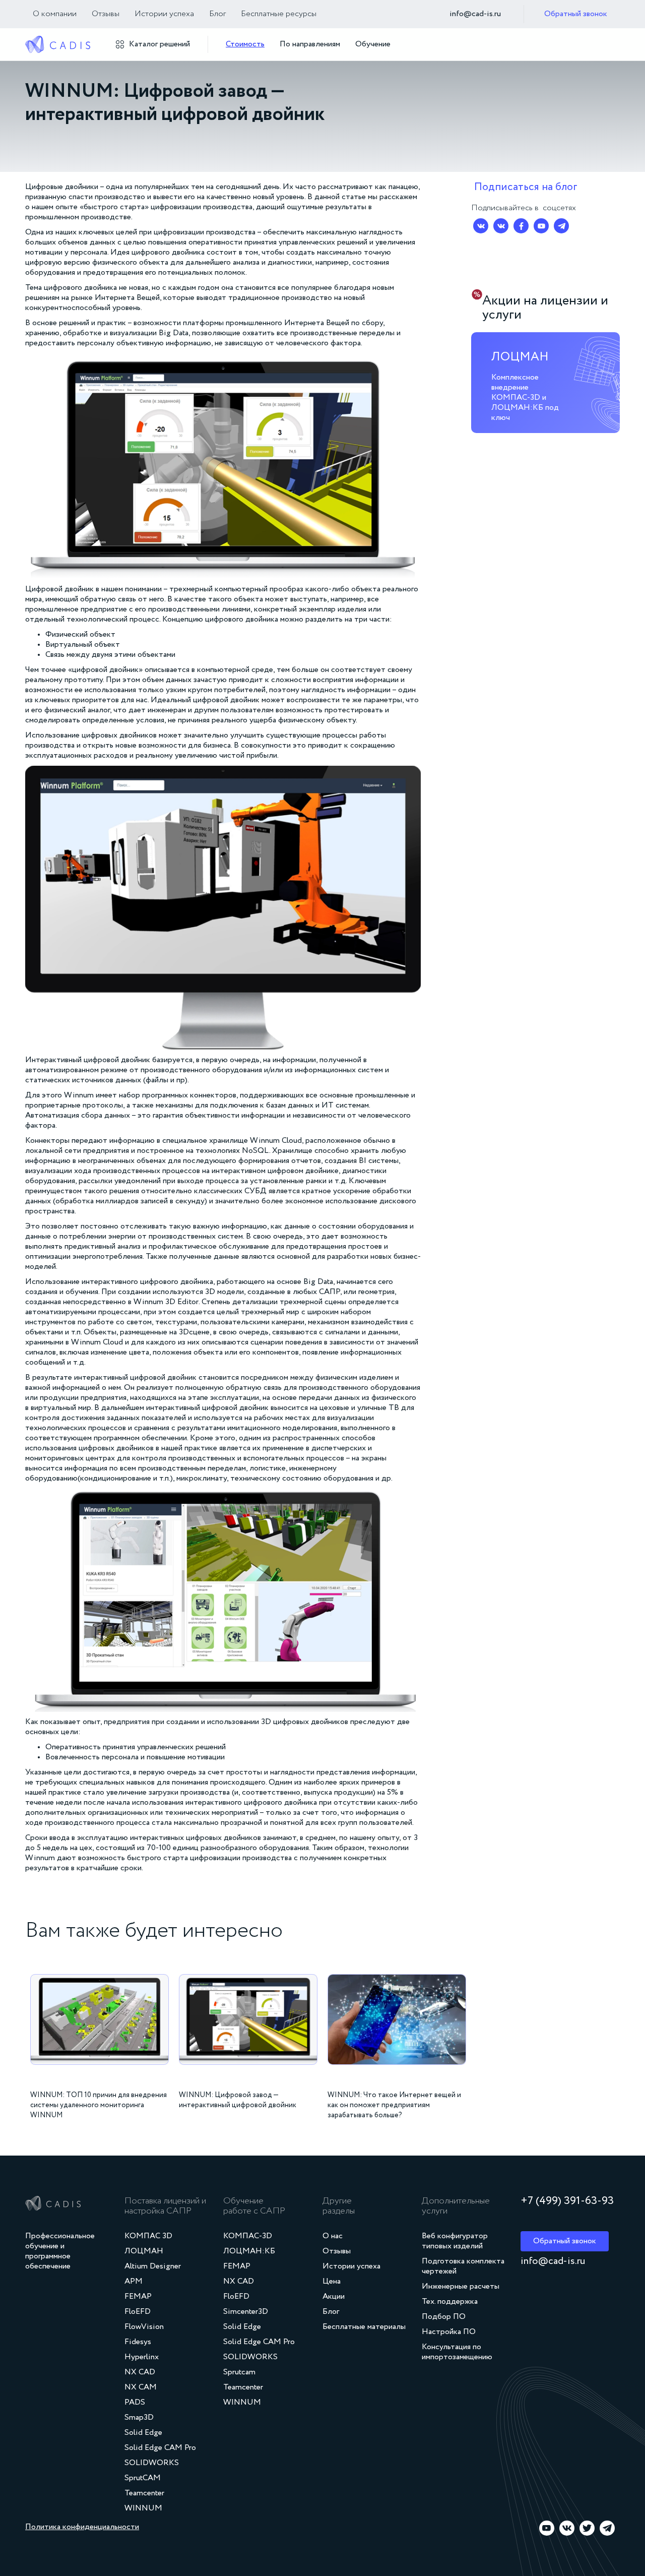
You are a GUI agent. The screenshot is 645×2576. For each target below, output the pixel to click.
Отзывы (106, 14)
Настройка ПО (449, 2332)
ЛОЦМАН (144, 2251)
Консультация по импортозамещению (457, 2352)
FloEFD (138, 2312)
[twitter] (587, 2528)
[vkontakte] (567, 2528)
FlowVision (144, 2327)
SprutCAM (143, 2478)
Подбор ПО (444, 2317)
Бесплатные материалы (364, 2327)
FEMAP (138, 2297)
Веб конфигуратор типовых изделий (455, 2241)
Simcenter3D (246, 2312)
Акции (334, 2297)
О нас (333, 2236)
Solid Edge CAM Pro (160, 2448)
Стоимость (245, 44)
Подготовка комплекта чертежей (463, 2266)
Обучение (373, 44)
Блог (217, 14)
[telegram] (607, 2528)
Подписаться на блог (526, 187)
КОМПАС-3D (248, 2236)
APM (134, 2282)
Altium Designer (153, 2266)
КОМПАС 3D (148, 2236)
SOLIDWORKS (152, 2463)
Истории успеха (164, 14)
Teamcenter (144, 2493)
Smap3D (139, 2418)
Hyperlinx (142, 2357)
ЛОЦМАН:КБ (249, 2251)
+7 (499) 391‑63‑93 (567, 2201)
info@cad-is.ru (475, 14)
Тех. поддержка (450, 2302)
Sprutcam (239, 2372)
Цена (332, 2282)
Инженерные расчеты (461, 2287)
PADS (135, 2403)
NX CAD (140, 2372)
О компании (55, 14)
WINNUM (143, 2508)
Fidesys (138, 2342)
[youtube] (547, 2528)
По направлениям (310, 44)
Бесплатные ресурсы (279, 14)
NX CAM (141, 2387)
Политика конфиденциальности (82, 2527)
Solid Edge (143, 2433)
